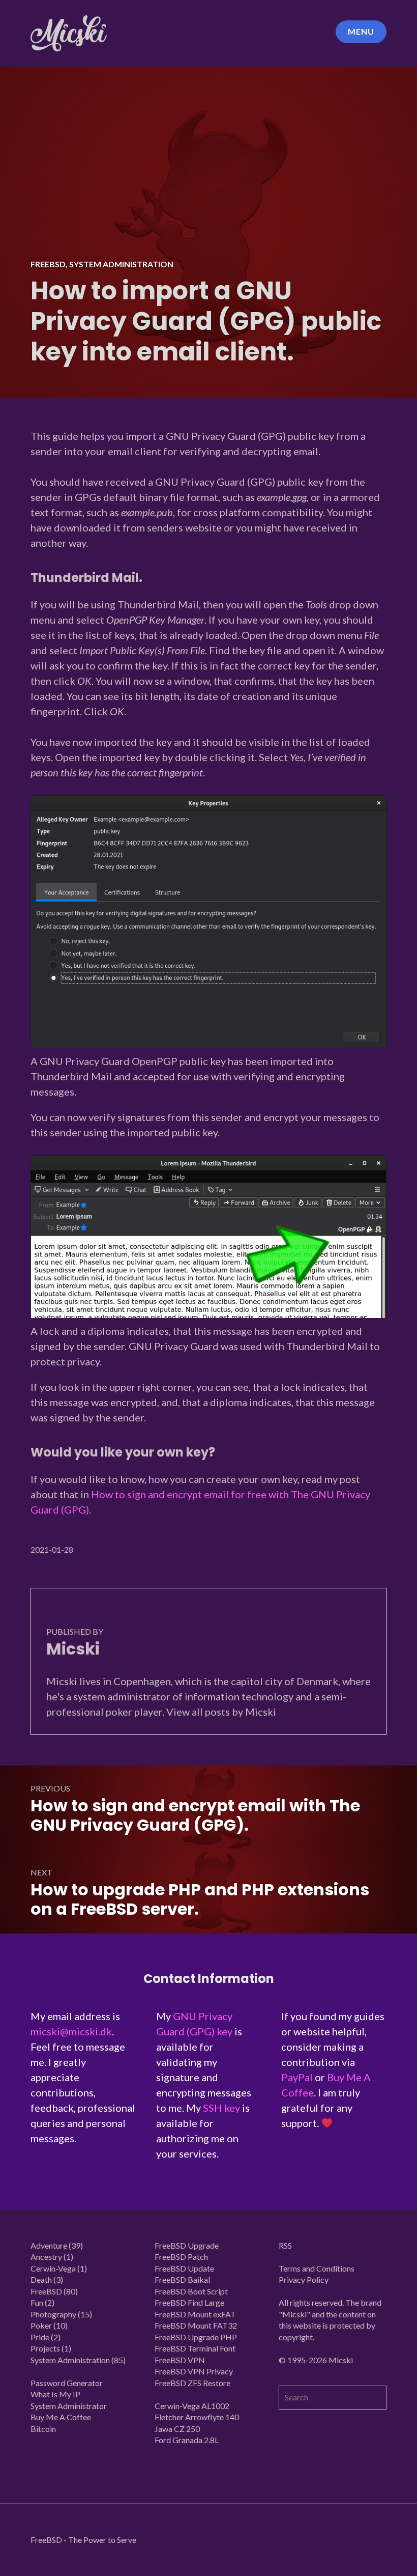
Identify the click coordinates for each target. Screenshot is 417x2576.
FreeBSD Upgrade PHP (196, 2337)
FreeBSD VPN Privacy (194, 2371)
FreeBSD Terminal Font (195, 2348)
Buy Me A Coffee (61, 2417)
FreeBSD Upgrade (187, 2245)
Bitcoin (43, 2429)
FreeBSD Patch (181, 2257)
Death (41, 2279)
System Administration (121, 264)
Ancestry (46, 2257)
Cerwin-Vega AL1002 (192, 2406)
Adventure (49, 2245)
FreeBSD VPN (180, 2360)
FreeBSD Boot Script (191, 2291)
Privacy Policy (304, 2279)
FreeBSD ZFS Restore (192, 2383)
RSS (285, 2245)
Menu (361, 31)
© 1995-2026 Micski (316, 2360)
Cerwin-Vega (53, 2268)
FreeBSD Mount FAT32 (196, 2325)
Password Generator (67, 2383)
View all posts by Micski (221, 1712)
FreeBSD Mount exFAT (195, 2314)
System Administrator (69, 2406)
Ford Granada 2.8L (187, 2440)
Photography (53, 2314)
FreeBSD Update (184, 2268)
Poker (41, 2325)
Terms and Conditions (317, 2268)
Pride (40, 2337)
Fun (37, 2302)
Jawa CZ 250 (177, 2429)
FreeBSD (48, 264)
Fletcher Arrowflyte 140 (197, 2417)
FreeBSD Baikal (182, 2279)
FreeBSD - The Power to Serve (83, 2540)
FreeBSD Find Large (189, 2302)
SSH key (221, 2108)
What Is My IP (55, 2394)
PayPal (297, 2077)
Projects (45, 2348)
